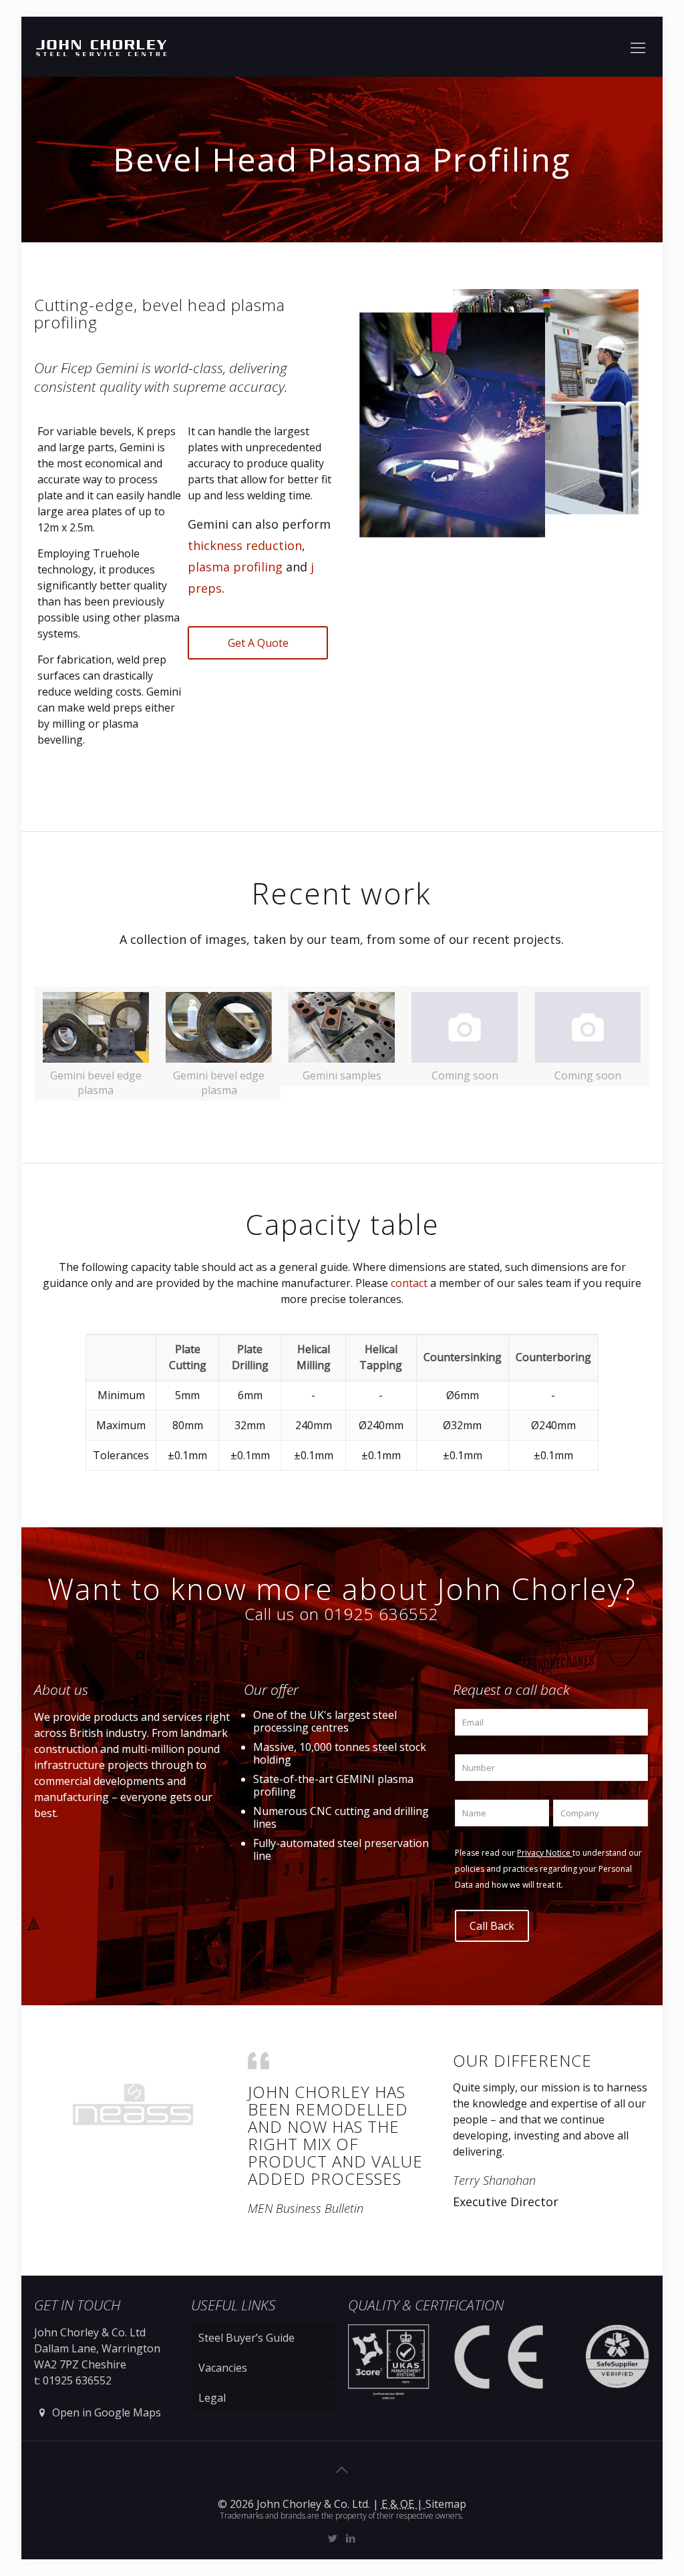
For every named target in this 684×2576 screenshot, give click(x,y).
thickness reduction (245, 545)
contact (409, 1283)
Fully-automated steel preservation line (341, 1849)
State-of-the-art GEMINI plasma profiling (333, 1785)
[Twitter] (333, 2538)
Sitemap (446, 2504)
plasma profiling (235, 567)
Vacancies (223, 2368)
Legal (212, 2398)
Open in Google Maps (105, 2412)
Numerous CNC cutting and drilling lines (341, 1817)
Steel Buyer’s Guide (246, 2338)
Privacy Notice (545, 1853)
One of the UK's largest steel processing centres (325, 1721)
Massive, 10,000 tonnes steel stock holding (340, 1753)
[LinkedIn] (351, 2538)
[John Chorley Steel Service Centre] (102, 47)
